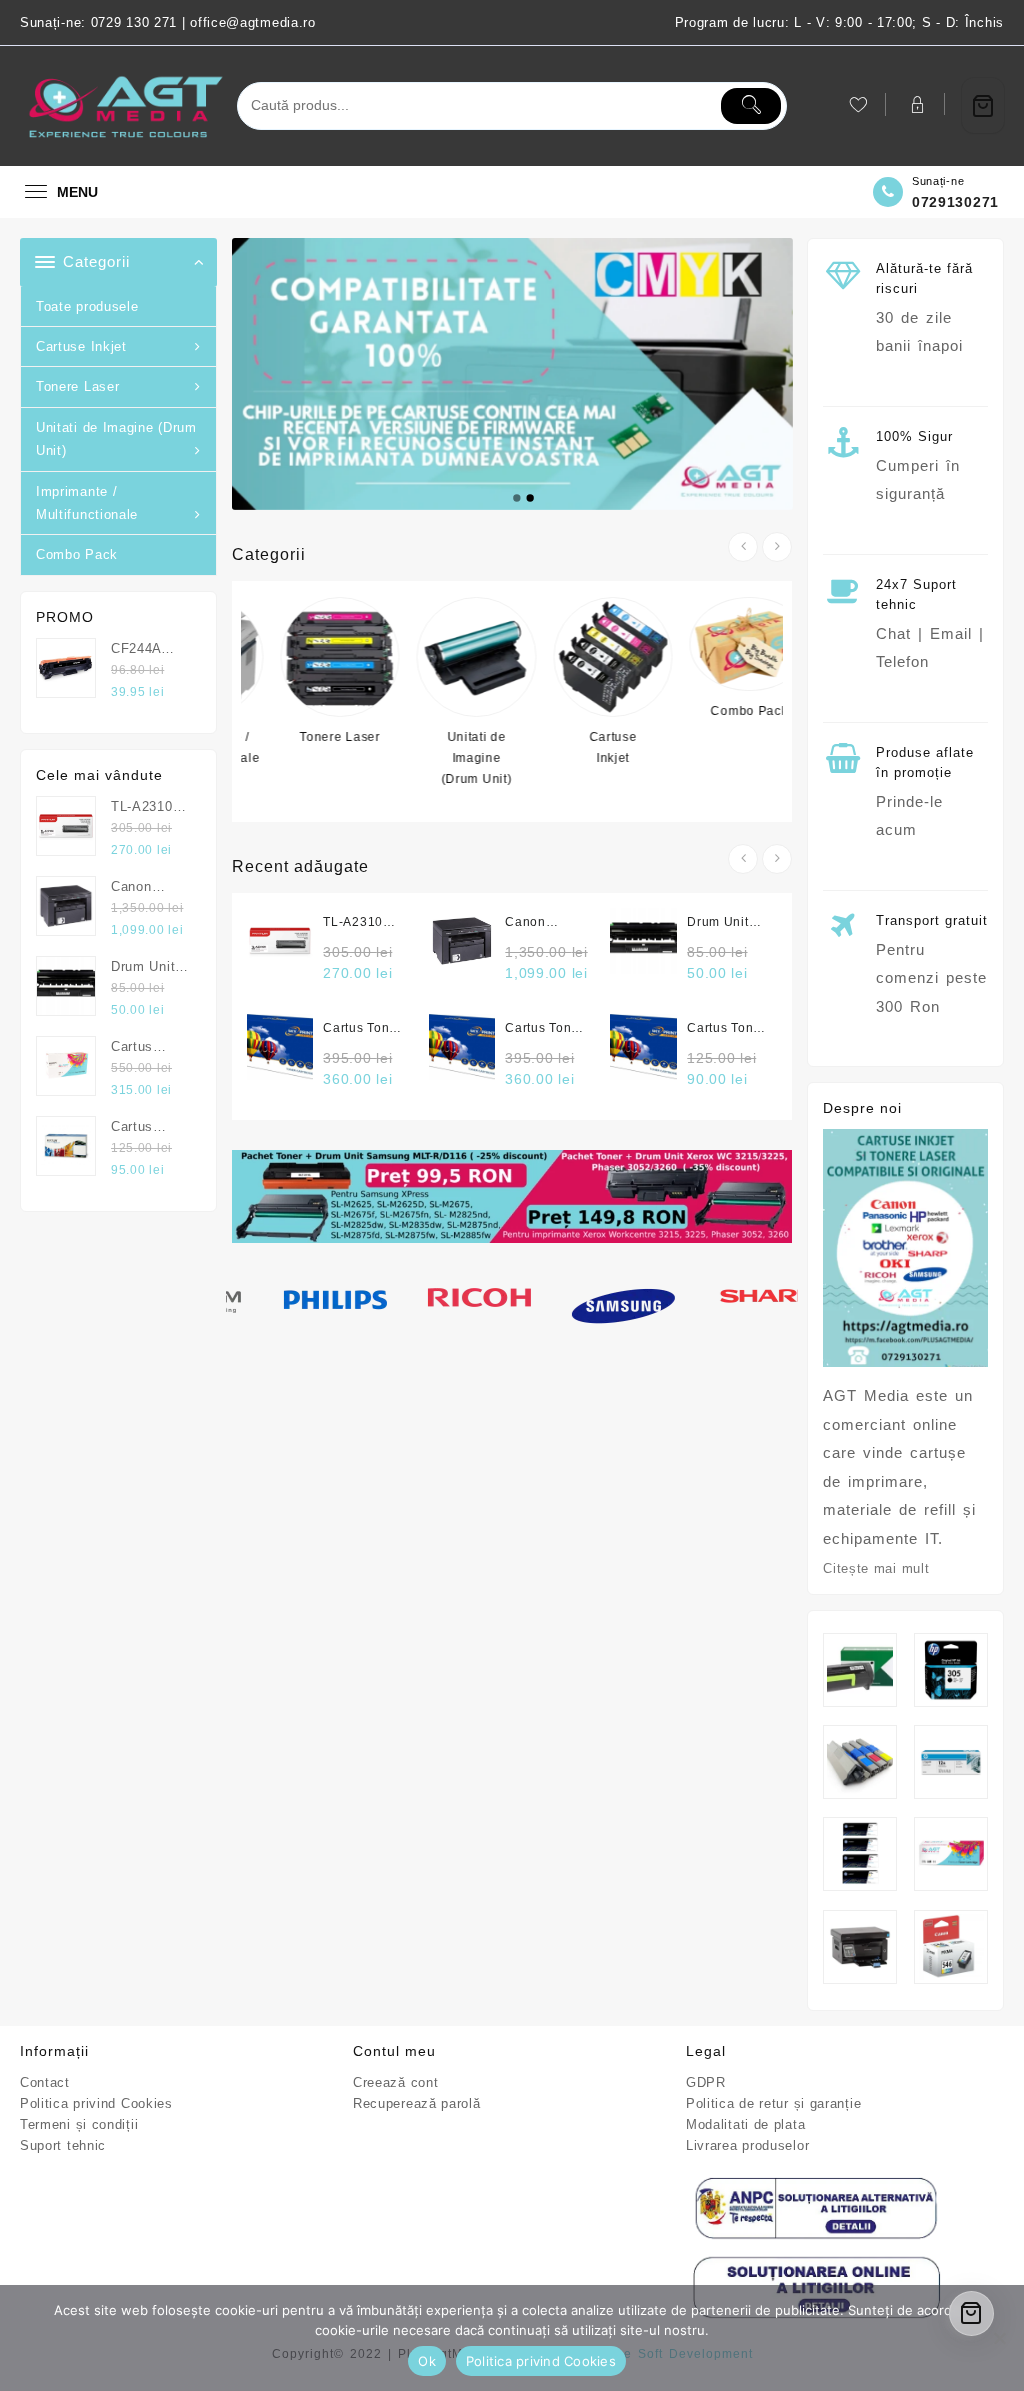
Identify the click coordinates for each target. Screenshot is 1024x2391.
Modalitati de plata (745, 2124)
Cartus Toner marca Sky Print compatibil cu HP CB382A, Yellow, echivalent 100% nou (362, 1029)
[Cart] (983, 105)
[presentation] (743, 547)
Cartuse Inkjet (81, 346)
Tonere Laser (77, 386)
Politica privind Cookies (96, 2103)
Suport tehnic (63, 2145)
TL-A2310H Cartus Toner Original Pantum (362, 923)
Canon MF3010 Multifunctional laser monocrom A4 (545, 923)
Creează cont (395, 2082)
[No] (999, 2338)
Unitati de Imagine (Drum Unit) (116, 439)
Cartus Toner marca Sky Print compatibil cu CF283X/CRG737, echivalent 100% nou (727, 1029)
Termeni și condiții (79, 2124)
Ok (427, 2361)
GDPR (706, 2082)
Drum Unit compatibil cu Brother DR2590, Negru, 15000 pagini (718, 923)
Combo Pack (77, 554)
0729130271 (955, 202)
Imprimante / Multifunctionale (87, 503)
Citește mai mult (876, 1568)
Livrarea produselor (747, 2145)
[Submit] (751, 106)
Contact (45, 2082)
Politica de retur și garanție (773, 2103)
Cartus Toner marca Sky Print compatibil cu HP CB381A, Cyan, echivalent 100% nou (544, 1029)
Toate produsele (87, 306)
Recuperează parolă (417, 2103)
